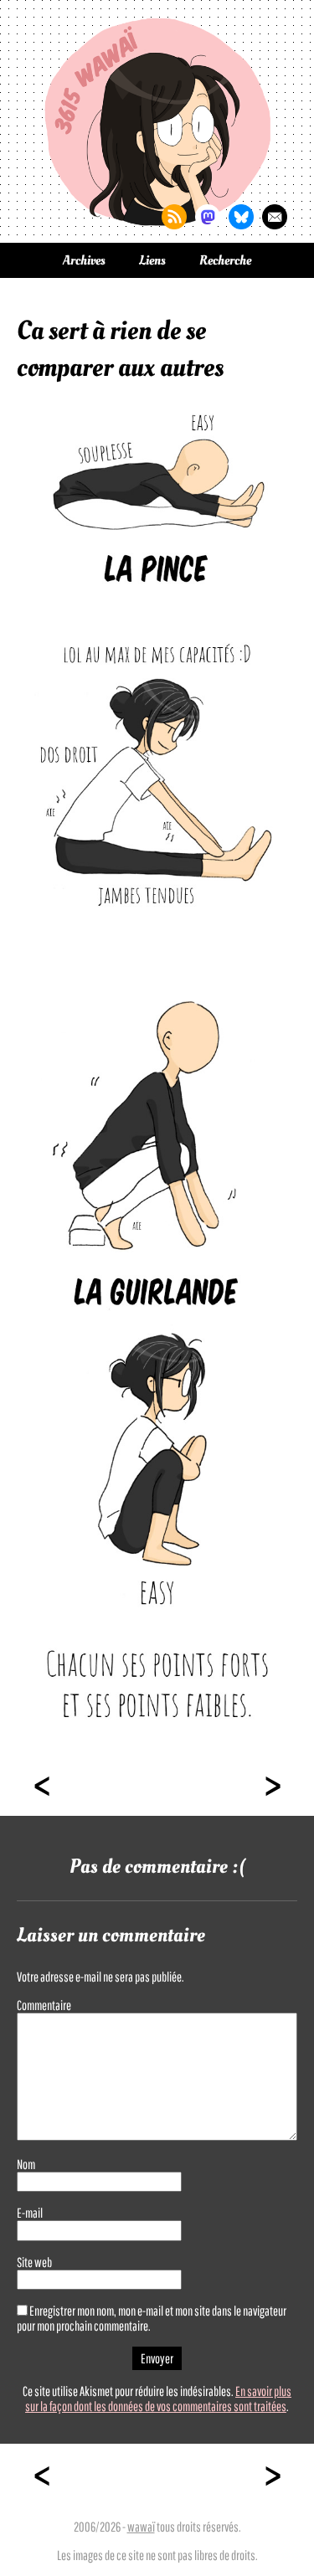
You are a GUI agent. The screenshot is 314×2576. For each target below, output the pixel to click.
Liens (152, 260)
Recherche (225, 260)
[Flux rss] (174, 217)
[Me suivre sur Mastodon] (208, 217)
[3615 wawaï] (157, 121)
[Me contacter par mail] (275, 217)
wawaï (141, 2527)
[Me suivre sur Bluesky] (241, 217)
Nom (26, 2164)
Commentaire (44, 2005)
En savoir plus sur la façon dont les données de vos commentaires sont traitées (158, 2399)
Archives (84, 260)
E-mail (30, 2213)
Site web (34, 2262)
